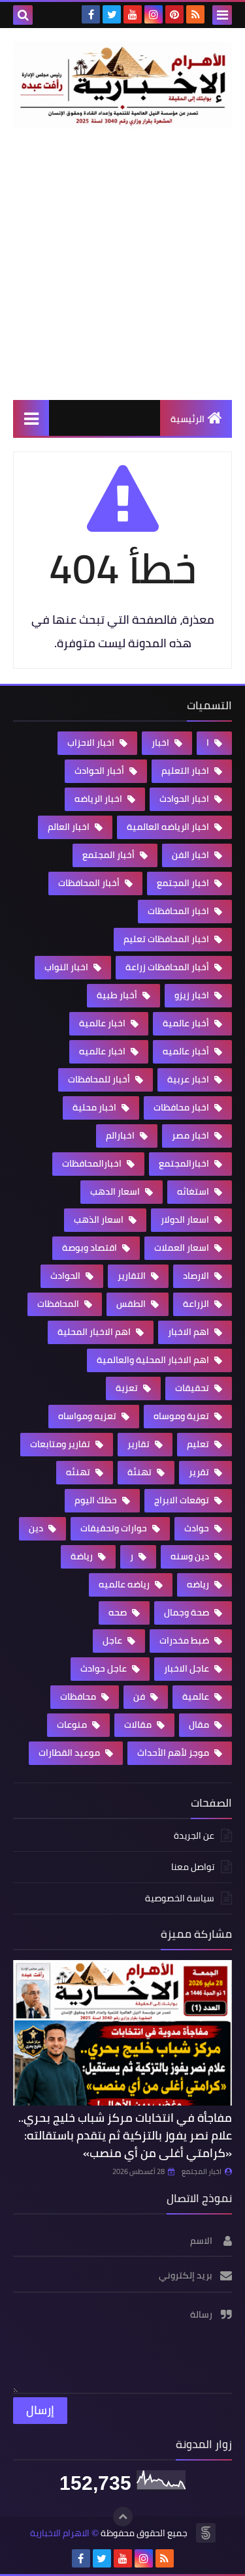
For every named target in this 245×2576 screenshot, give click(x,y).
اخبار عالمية (103, 1023)
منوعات (73, 1725)
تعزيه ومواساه (88, 1416)
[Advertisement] (122, 264)
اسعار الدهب (116, 1191)
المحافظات (59, 1304)
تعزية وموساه (182, 1416)
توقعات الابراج (183, 1500)
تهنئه (79, 1472)
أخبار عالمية (187, 1023)
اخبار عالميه (103, 1051)
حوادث (198, 1528)
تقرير (200, 1472)
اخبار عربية (189, 1079)
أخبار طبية (118, 995)
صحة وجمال (188, 1612)
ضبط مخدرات (185, 1640)
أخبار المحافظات (90, 883)
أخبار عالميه (187, 1051)
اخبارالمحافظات (93, 1163)
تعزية (128, 1388)
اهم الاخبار (189, 1332)
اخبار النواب (67, 967)
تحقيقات (193, 1388)
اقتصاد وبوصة (90, 1248)
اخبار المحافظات (179, 911)
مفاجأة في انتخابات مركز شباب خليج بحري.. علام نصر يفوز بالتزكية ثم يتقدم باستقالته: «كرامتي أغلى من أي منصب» (125, 2135)
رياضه (199, 1584)
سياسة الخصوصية (180, 1898)
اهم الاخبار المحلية (95, 1332)
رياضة (83, 1556)
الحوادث (66, 1276)
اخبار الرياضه (99, 799)
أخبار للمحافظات (100, 1079)
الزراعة (197, 1304)
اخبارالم (121, 1135)
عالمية (197, 1696)
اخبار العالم (70, 827)
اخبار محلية (95, 1107)
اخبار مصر (191, 1135)
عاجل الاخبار (188, 1668)
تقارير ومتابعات (61, 1444)
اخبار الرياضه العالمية (169, 827)
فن (140, 1696)
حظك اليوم (97, 1500)
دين (37, 1528)
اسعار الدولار (186, 1219)
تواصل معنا (193, 1867)
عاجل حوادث (105, 1668)
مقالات (139, 1725)
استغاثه (194, 1191)
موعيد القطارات (70, 1753)
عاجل (113, 1640)
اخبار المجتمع (184, 883)
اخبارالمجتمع (185, 1163)
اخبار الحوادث (185, 799)
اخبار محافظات (182, 1107)
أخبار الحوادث (100, 771)
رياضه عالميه (125, 1584)
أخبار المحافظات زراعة (168, 967)
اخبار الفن (191, 855)
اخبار (161, 743)
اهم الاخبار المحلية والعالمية (154, 1360)
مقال (200, 1725)
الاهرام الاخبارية (60, 2533)
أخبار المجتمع (109, 855)
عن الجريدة (194, 1836)
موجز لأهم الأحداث (174, 1753)
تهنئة (140, 1472)
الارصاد (197, 1276)
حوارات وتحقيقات (115, 1528)
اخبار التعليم (186, 771)
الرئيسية (188, 419)
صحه (119, 1612)
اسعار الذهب (100, 1219)
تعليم (199, 1444)
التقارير (133, 1276)
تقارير (139, 1444)
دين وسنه (191, 1556)
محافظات (79, 1696)
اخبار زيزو (193, 995)
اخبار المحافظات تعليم (167, 939)
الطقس (132, 1304)
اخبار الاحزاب (92, 743)
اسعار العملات (183, 1248)
